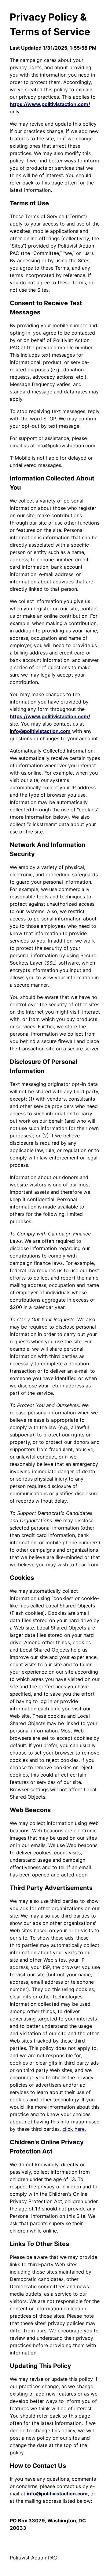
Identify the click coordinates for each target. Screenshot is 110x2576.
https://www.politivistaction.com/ (50, 104)
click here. (74, 2129)
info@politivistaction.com (40, 731)
